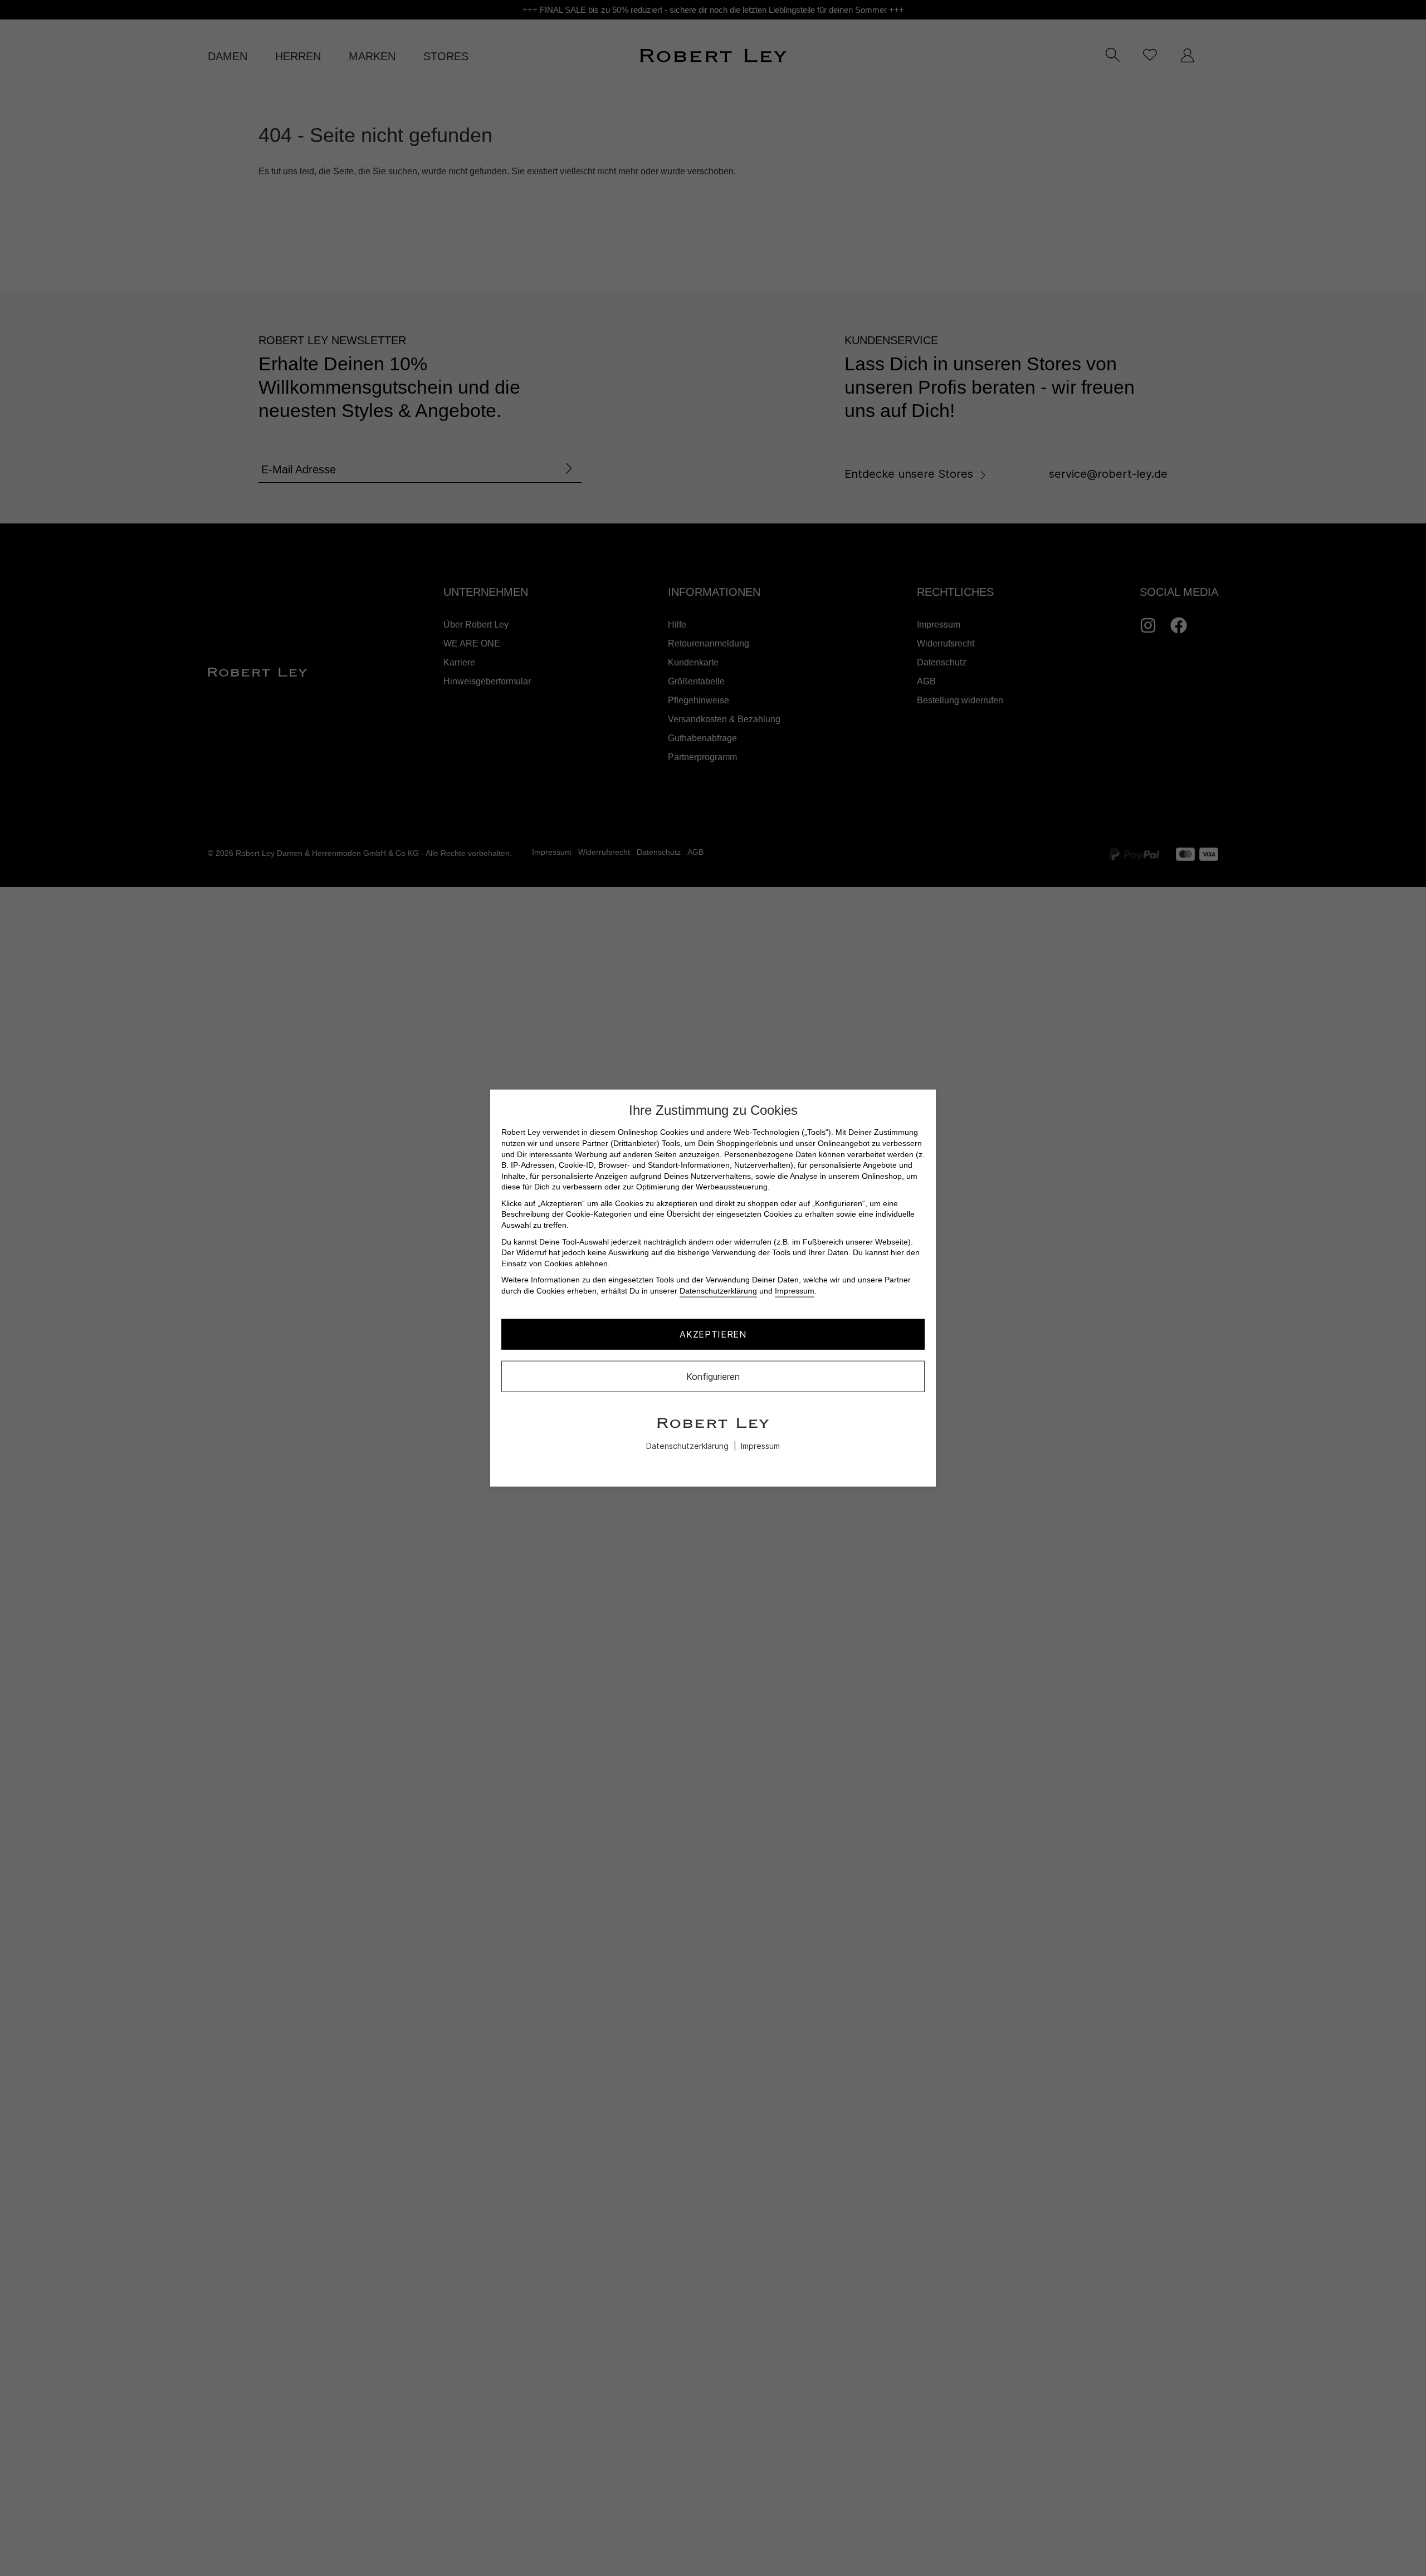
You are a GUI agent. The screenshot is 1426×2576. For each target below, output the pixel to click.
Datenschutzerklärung (718, 1291)
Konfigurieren (713, 1376)
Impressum (795, 1291)
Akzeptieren (713, 1334)
